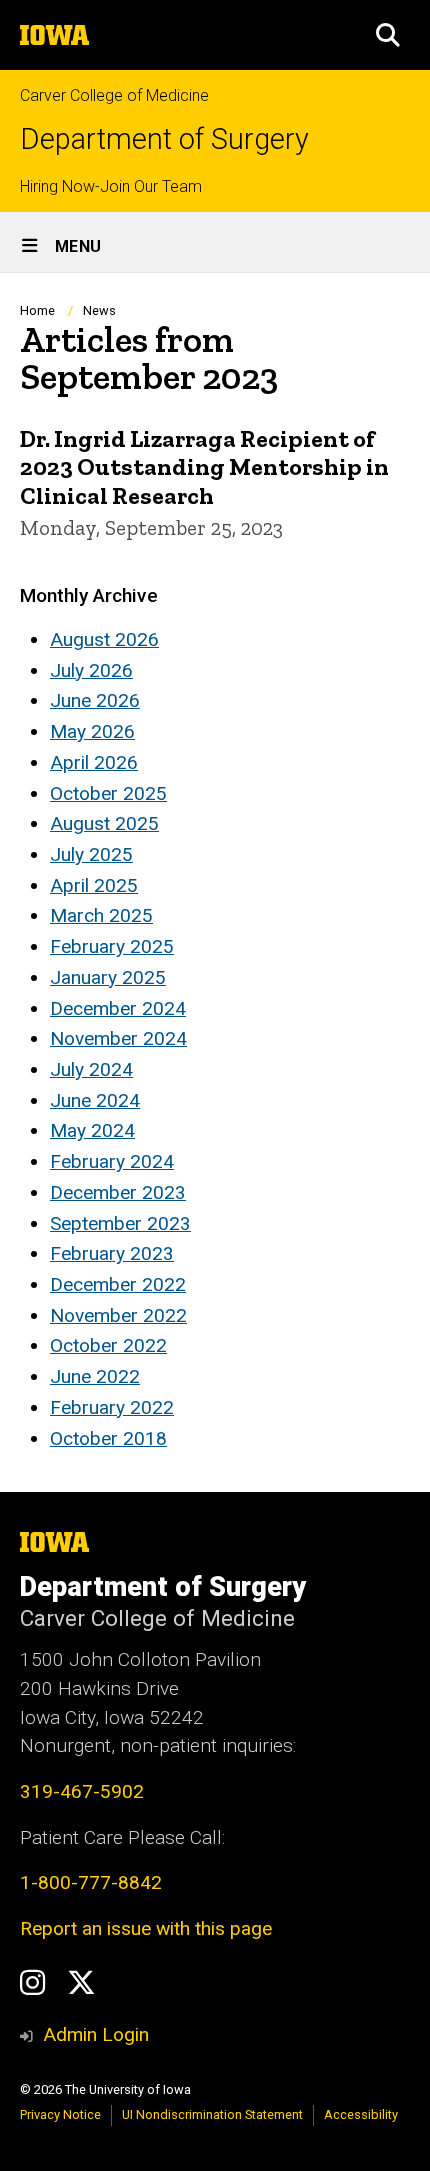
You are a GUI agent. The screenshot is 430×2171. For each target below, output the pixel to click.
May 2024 (92, 1130)
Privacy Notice (60, 2114)
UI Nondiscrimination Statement (212, 2114)
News (99, 310)
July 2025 (91, 854)
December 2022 (118, 1284)
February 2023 (112, 1253)
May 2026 (92, 731)
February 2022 (112, 1407)
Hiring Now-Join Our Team (111, 186)
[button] (388, 35)
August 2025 (104, 823)
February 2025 (112, 946)
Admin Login (96, 2034)
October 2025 (108, 793)
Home (37, 310)
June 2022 (95, 1376)
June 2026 (95, 700)
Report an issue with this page (146, 1928)
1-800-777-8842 (91, 1882)
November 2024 (118, 1038)
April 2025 (94, 885)
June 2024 (95, 1100)
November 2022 (118, 1315)
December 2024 (118, 1008)
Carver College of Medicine (114, 95)
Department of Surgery (164, 139)
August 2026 (104, 639)
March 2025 (101, 915)
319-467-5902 (82, 1791)
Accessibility (361, 2114)
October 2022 (108, 1345)
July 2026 (91, 670)
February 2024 (112, 1161)
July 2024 (91, 1069)
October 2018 (108, 1438)
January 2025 (108, 977)
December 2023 (118, 1192)
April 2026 (94, 762)
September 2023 (120, 1223)
